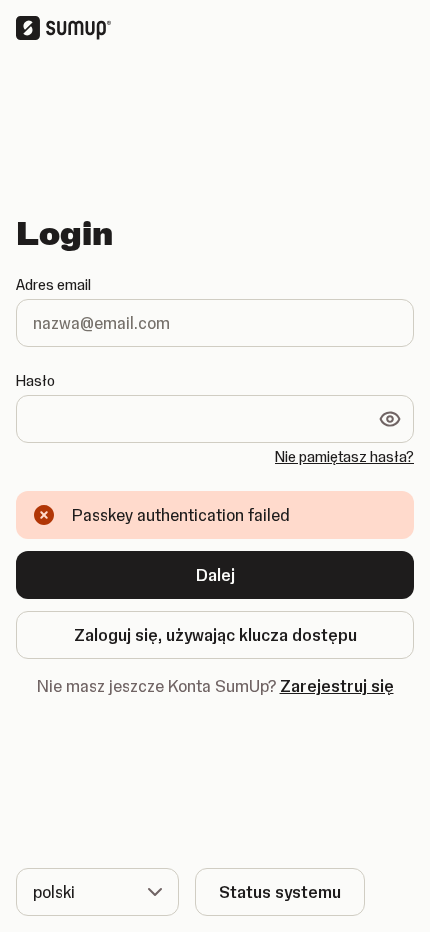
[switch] (390, 419)
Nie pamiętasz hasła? (344, 457)
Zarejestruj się (337, 686)
